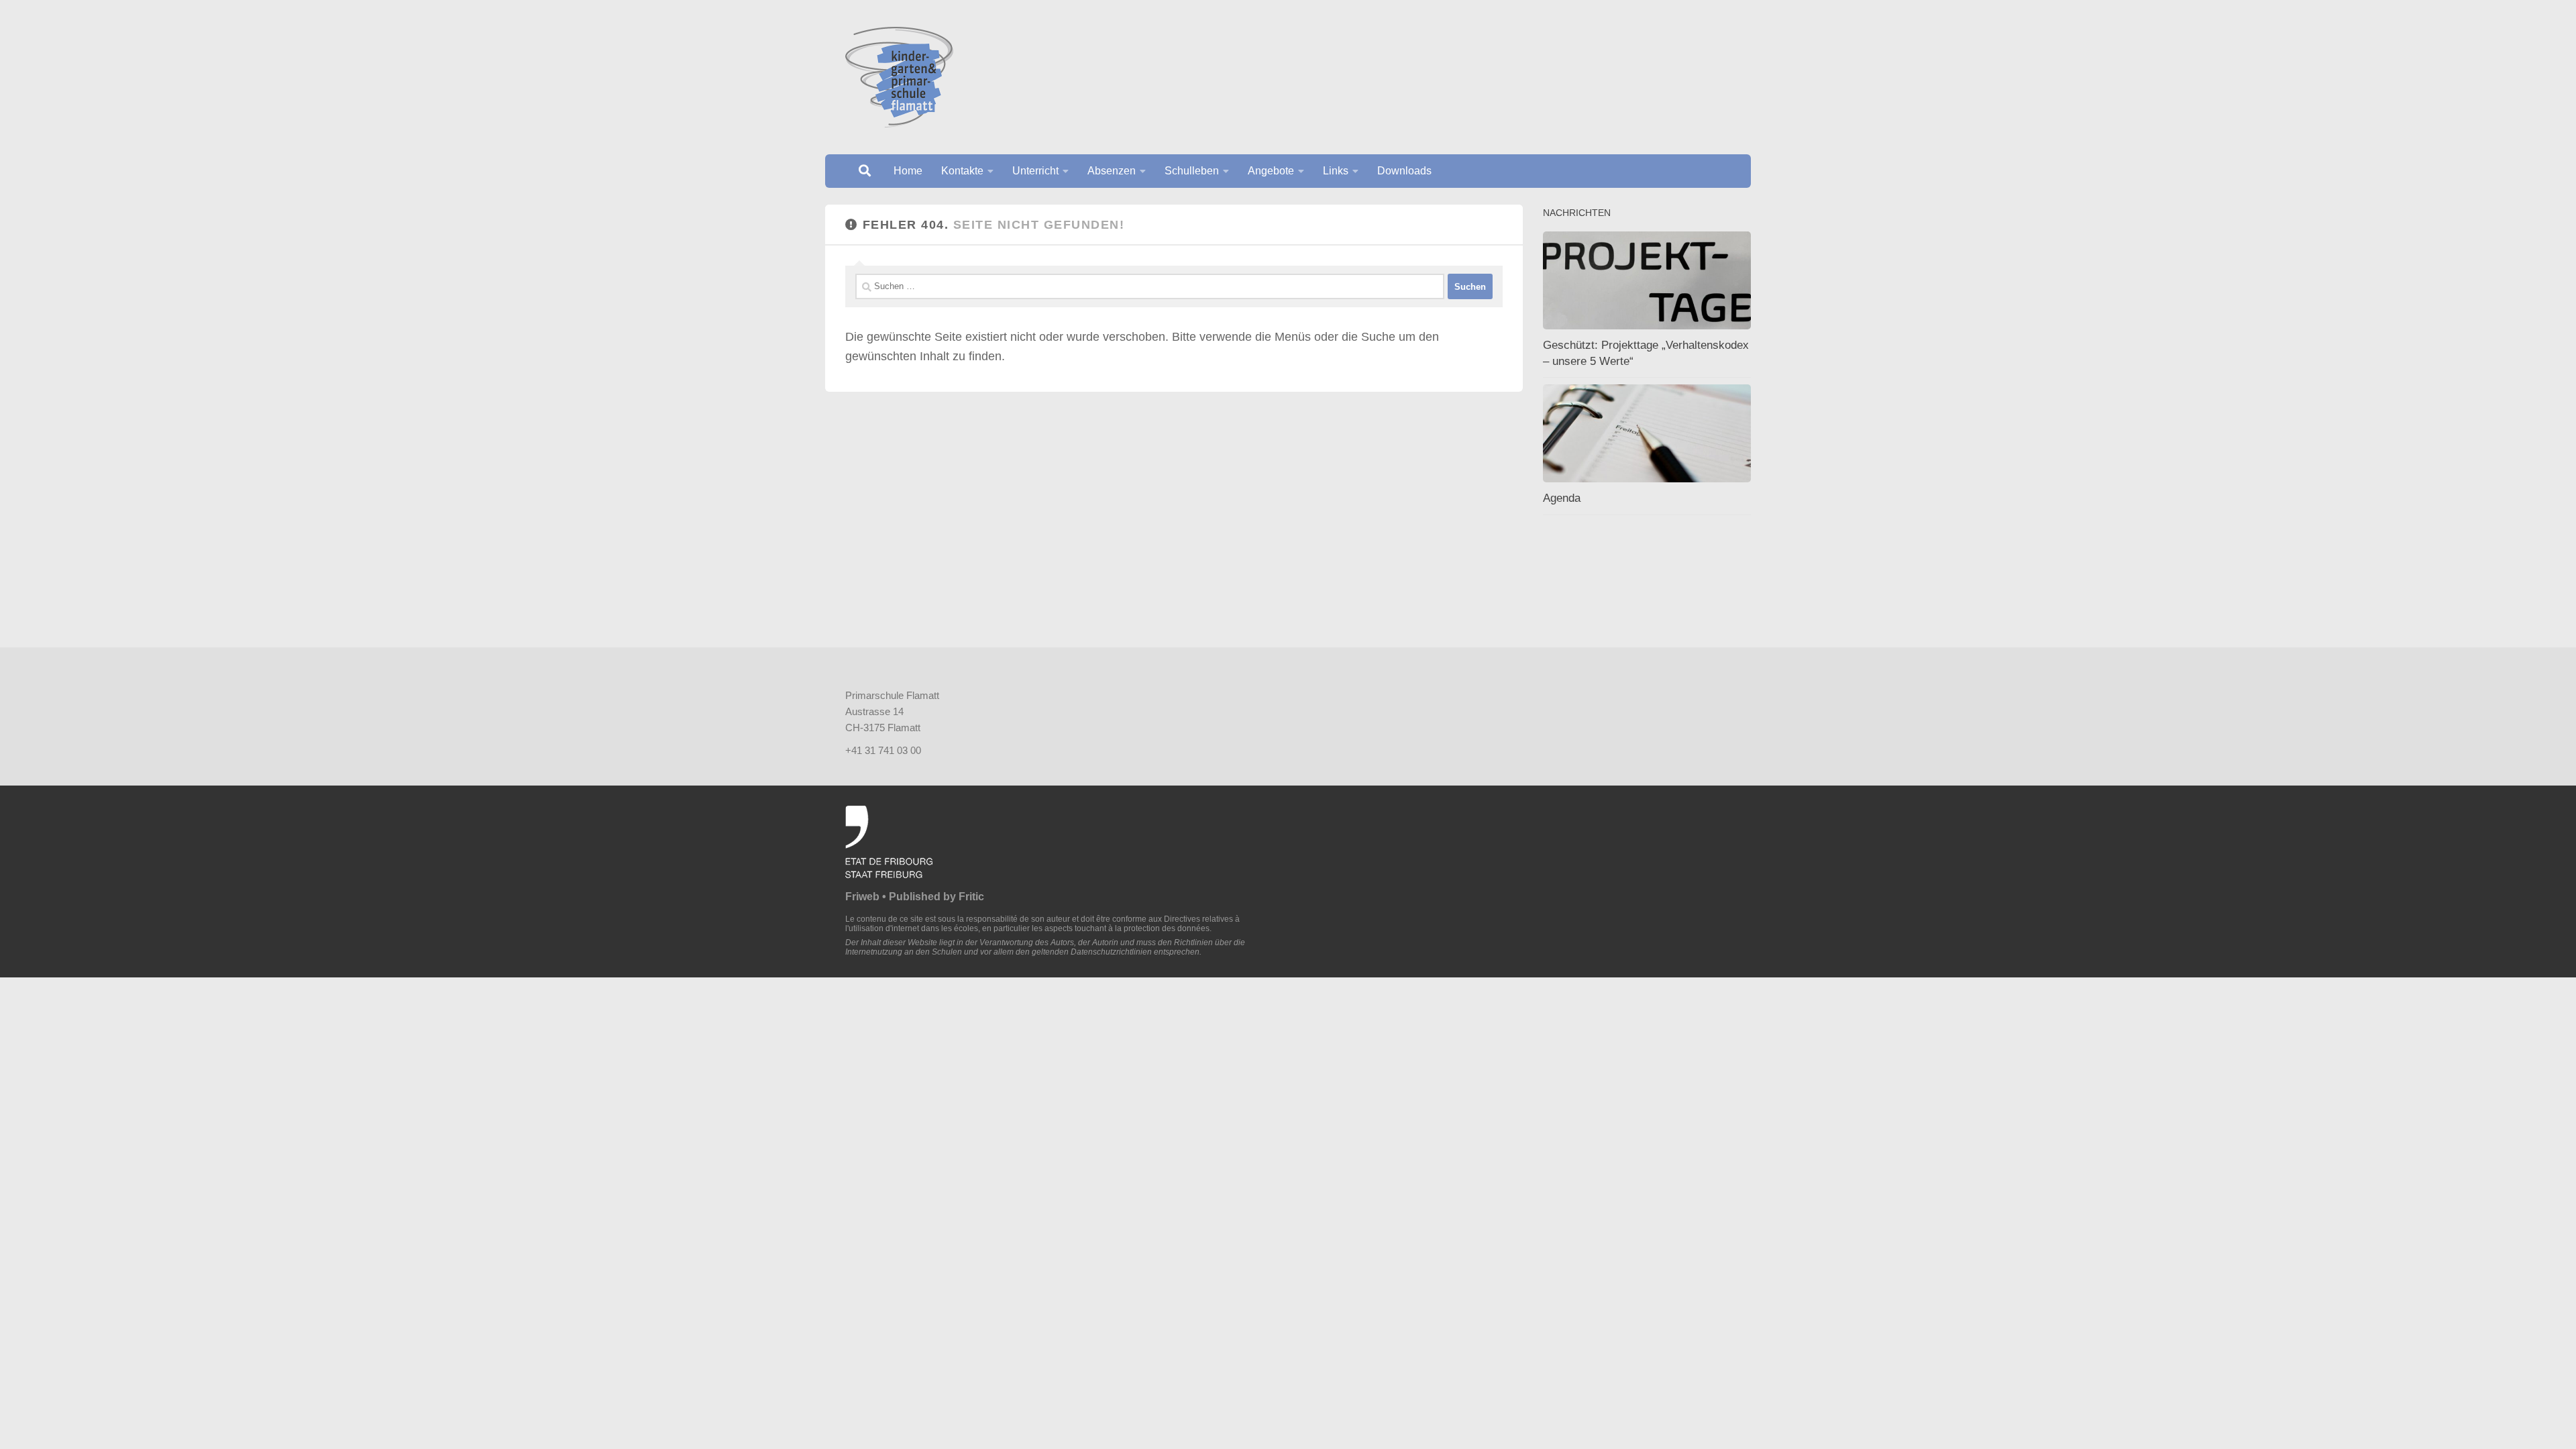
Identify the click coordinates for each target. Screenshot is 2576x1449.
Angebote (1271, 171)
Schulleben (1192, 171)
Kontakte (962, 171)
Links (1336, 171)
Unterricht (1035, 171)
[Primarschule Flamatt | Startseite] (899, 77)
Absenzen (1112, 171)
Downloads (1404, 171)
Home (908, 171)
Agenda (1562, 498)
